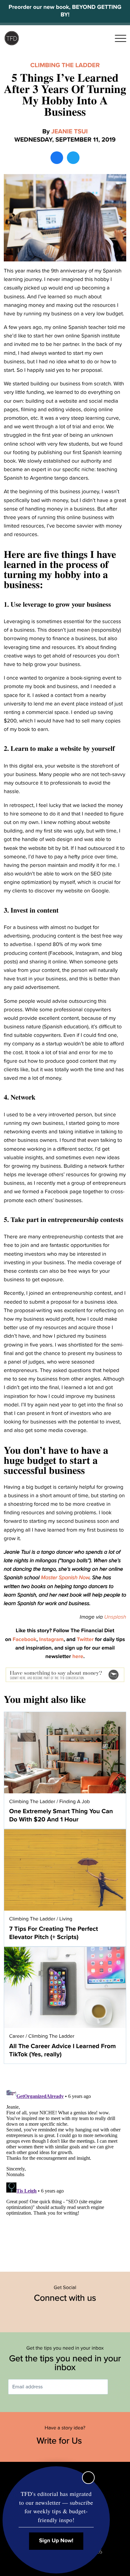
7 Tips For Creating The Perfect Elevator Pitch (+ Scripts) (54, 1933)
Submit (117, 2387)
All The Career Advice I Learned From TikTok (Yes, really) (62, 2050)
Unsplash (115, 1617)
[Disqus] (65, 2164)
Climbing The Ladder (65, 65)
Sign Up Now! (56, 2541)
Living (66, 1919)
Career (17, 2036)
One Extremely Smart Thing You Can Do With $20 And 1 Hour (61, 1815)
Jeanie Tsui (70, 131)
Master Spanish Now (65, 1577)
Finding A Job (75, 1802)
